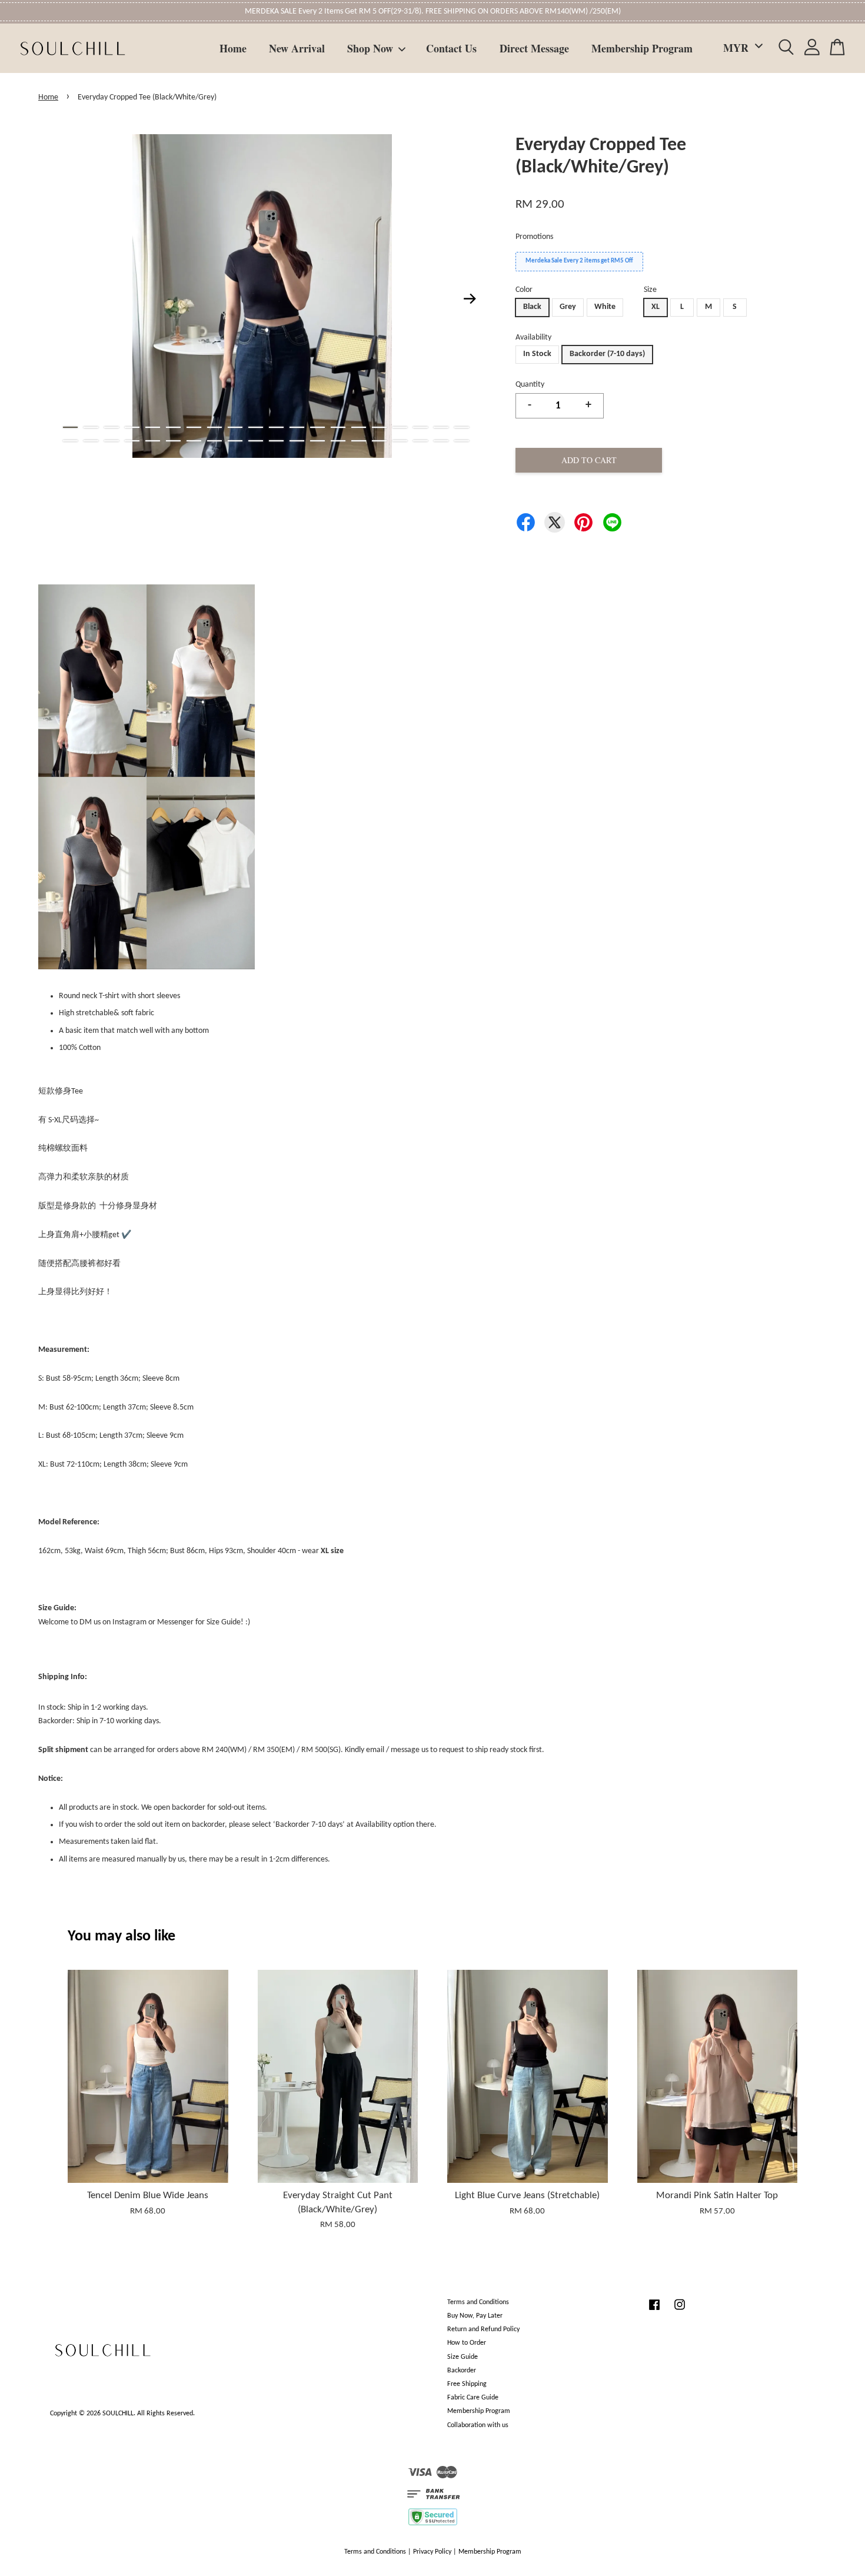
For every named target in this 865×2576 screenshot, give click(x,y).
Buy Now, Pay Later (475, 2316)
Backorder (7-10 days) (607, 354)
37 (400, 441)
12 (297, 427)
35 (359, 441)
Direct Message (534, 48)
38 (420, 441)
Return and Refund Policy (483, 2329)
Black (532, 307)
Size (650, 290)
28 (214, 441)
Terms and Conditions (478, 2302)
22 (91, 441)
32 (297, 441)
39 (441, 441)
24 (132, 441)
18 (420, 427)
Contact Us (451, 48)
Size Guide (463, 2357)
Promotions (534, 237)
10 (256, 427)
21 (70, 441)
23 (112, 441)
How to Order (467, 2343)
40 (462, 441)
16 (379, 427)
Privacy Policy (432, 2552)
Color (524, 290)
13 (317, 427)
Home (233, 48)
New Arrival (297, 48)
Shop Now (370, 48)
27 (194, 441)
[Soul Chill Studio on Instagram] (680, 2311)
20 (462, 427)
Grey (568, 307)
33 (317, 441)
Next (470, 298)
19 (441, 427)
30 (256, 441)
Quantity (530, 385)
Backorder (462, 2371)
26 (173, 441)
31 (276, 441)
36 (379, 441)
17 (400, 427)
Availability (533, 338)
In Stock (537, 354)
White (605, 307)
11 (276, 427)
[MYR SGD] (741, 48)
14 (338, 427)
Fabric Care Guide (473, 2398)
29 (235, 441)
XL (656, 307)
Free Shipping (467, 2384)
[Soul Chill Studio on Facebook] (654, 2311)
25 (153, 441)
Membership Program (642, 48)
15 (359, 427)
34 (338, 441)
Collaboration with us (478, 2425)
